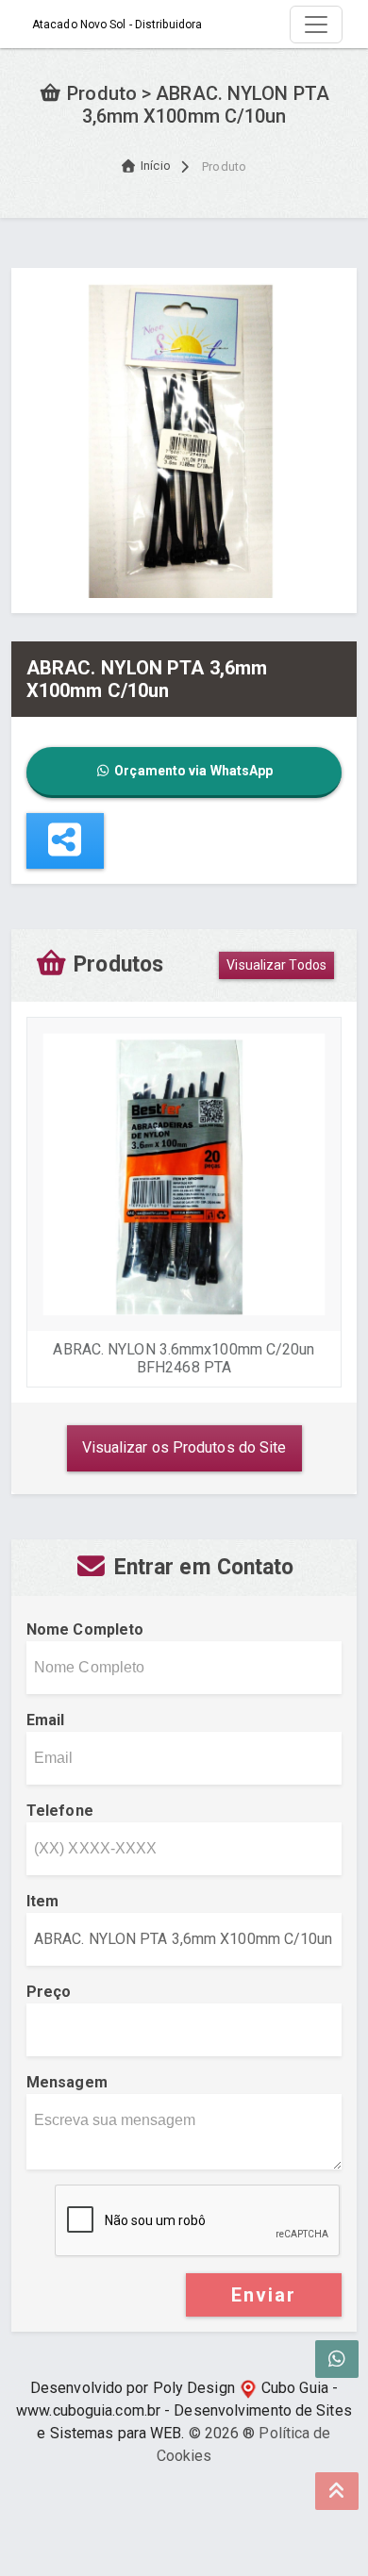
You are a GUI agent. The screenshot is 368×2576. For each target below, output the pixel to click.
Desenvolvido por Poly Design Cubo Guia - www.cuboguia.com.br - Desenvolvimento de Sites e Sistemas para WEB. (184, 2410)
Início (156, 166)
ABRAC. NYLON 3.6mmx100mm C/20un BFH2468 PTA (184, 1358)
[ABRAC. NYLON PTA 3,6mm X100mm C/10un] (184, 439)
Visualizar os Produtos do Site (184, 1447)
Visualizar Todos (276, 965)
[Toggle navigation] (316, 25)
